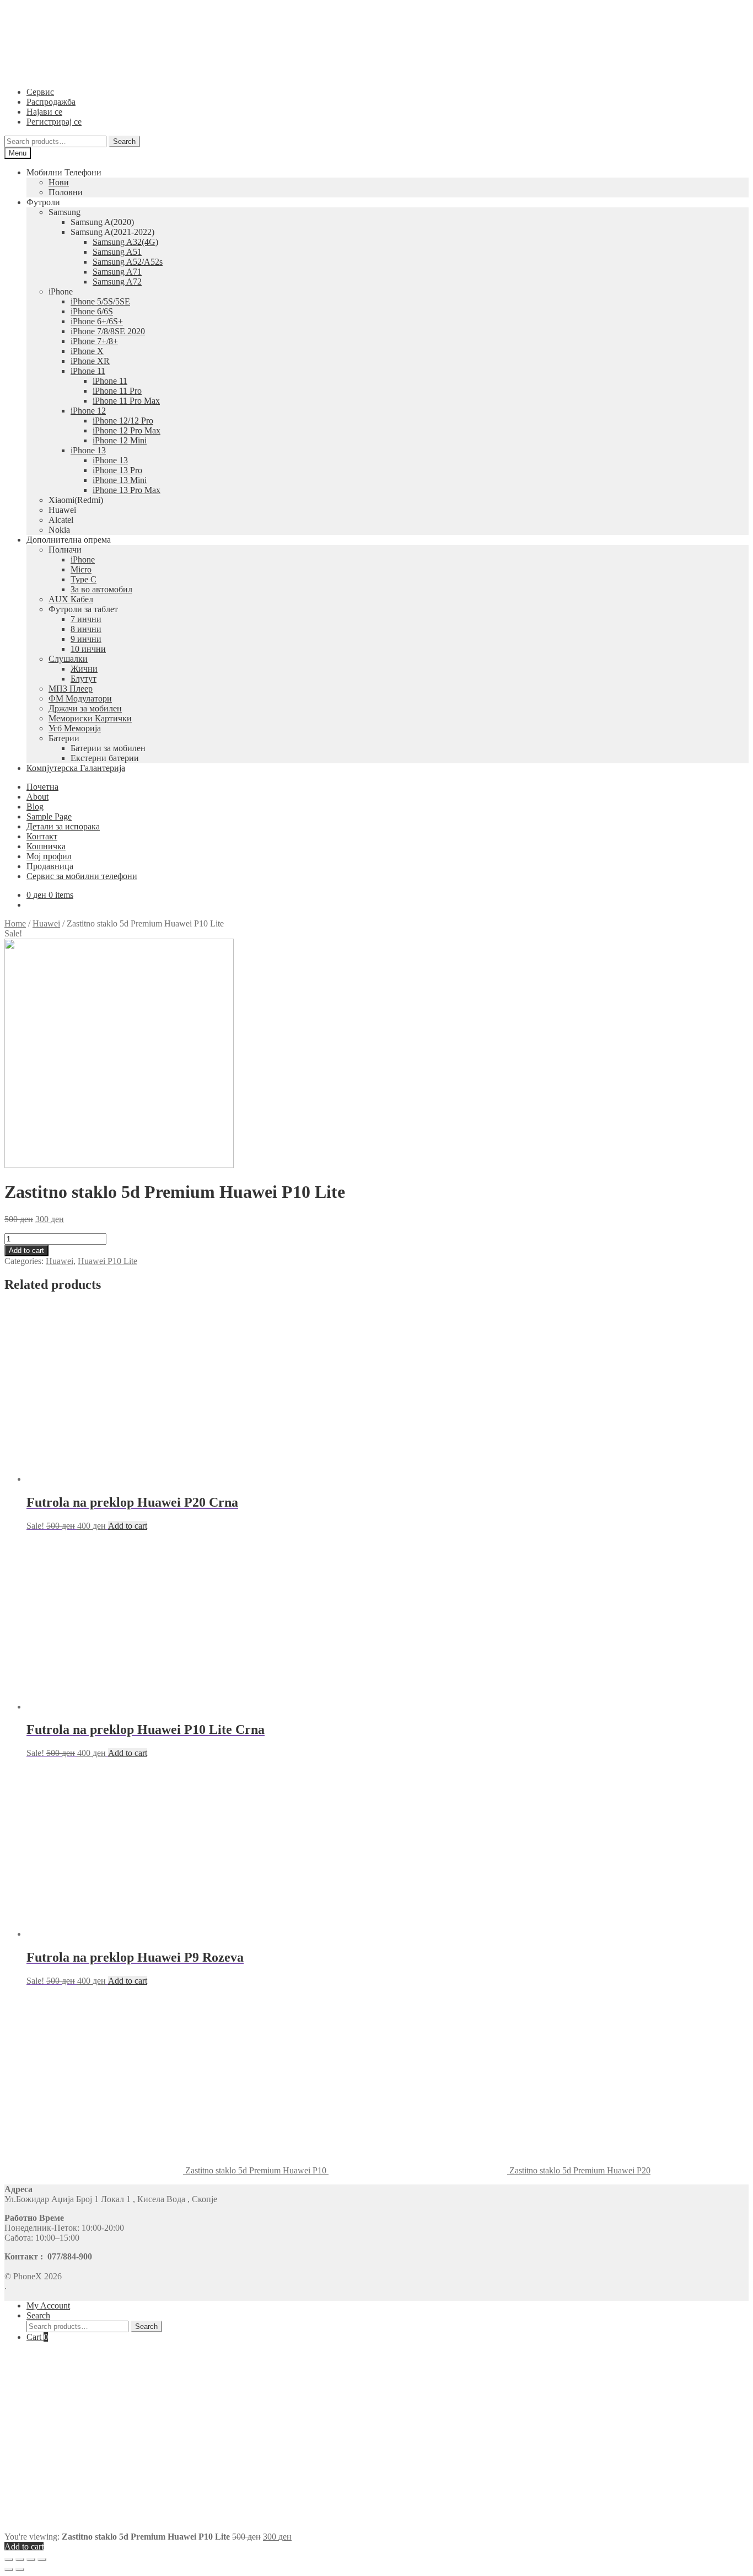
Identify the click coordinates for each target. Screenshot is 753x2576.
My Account (48, 2305)
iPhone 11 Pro (117, 391)
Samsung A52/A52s (128, 262)
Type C (84, 579)
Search (124, 141)
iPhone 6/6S (92, 311)
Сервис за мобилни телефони (82, 876)
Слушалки (68, 659)
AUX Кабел (71, 599)
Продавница (50, 866)
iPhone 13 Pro (117, 470)
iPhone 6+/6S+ (97, 321)
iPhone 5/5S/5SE (100, 301)
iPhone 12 (88, 411)
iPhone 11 (88, 371)
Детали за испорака (63, 826)
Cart (37, 2337)
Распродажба (51, 102)
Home (15, 923)
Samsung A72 (117, 282)
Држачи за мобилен (85, 708)
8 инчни (86, 629)
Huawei (46, 923)
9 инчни (86, 639)
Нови (59, 182)
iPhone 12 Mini (120, 440)
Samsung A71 (117, 272)
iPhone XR (90, 361)
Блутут (84, 679)
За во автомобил (101, 589)
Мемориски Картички (90, 718)
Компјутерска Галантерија (76, 768)
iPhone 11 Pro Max (126, 401)
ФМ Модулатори (80, 698)
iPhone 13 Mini (120, 480)
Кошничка (46, 846)
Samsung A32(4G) (125, 242)
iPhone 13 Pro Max (127, 490)
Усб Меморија (75, 728)
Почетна (42, 787)
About (37, 797)
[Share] (20, 2559)
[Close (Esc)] (9, 2559)
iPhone (83, 559)
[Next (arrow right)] (20, 2569)
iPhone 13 (88, 450)
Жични (84, 669)
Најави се (44, 112)
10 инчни (88, 649)
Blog (35, 807)
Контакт (42, 836)
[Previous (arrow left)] (9, 2569)
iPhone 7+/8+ (94, 341)
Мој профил (49, 856)
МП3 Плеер (71, 689)
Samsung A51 (117, 252)
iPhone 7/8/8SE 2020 (108, 331)
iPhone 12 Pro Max (127, 430)
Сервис (40, 92)
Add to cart (26, 1250)
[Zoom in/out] (42, 2559)
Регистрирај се (54, 122)
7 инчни (86, 619)
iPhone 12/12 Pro (123, 421)
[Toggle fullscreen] (31, 2559)
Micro (81, 569)
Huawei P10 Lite (107, 1261)
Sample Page (49, 816)
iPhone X (87, 351)
